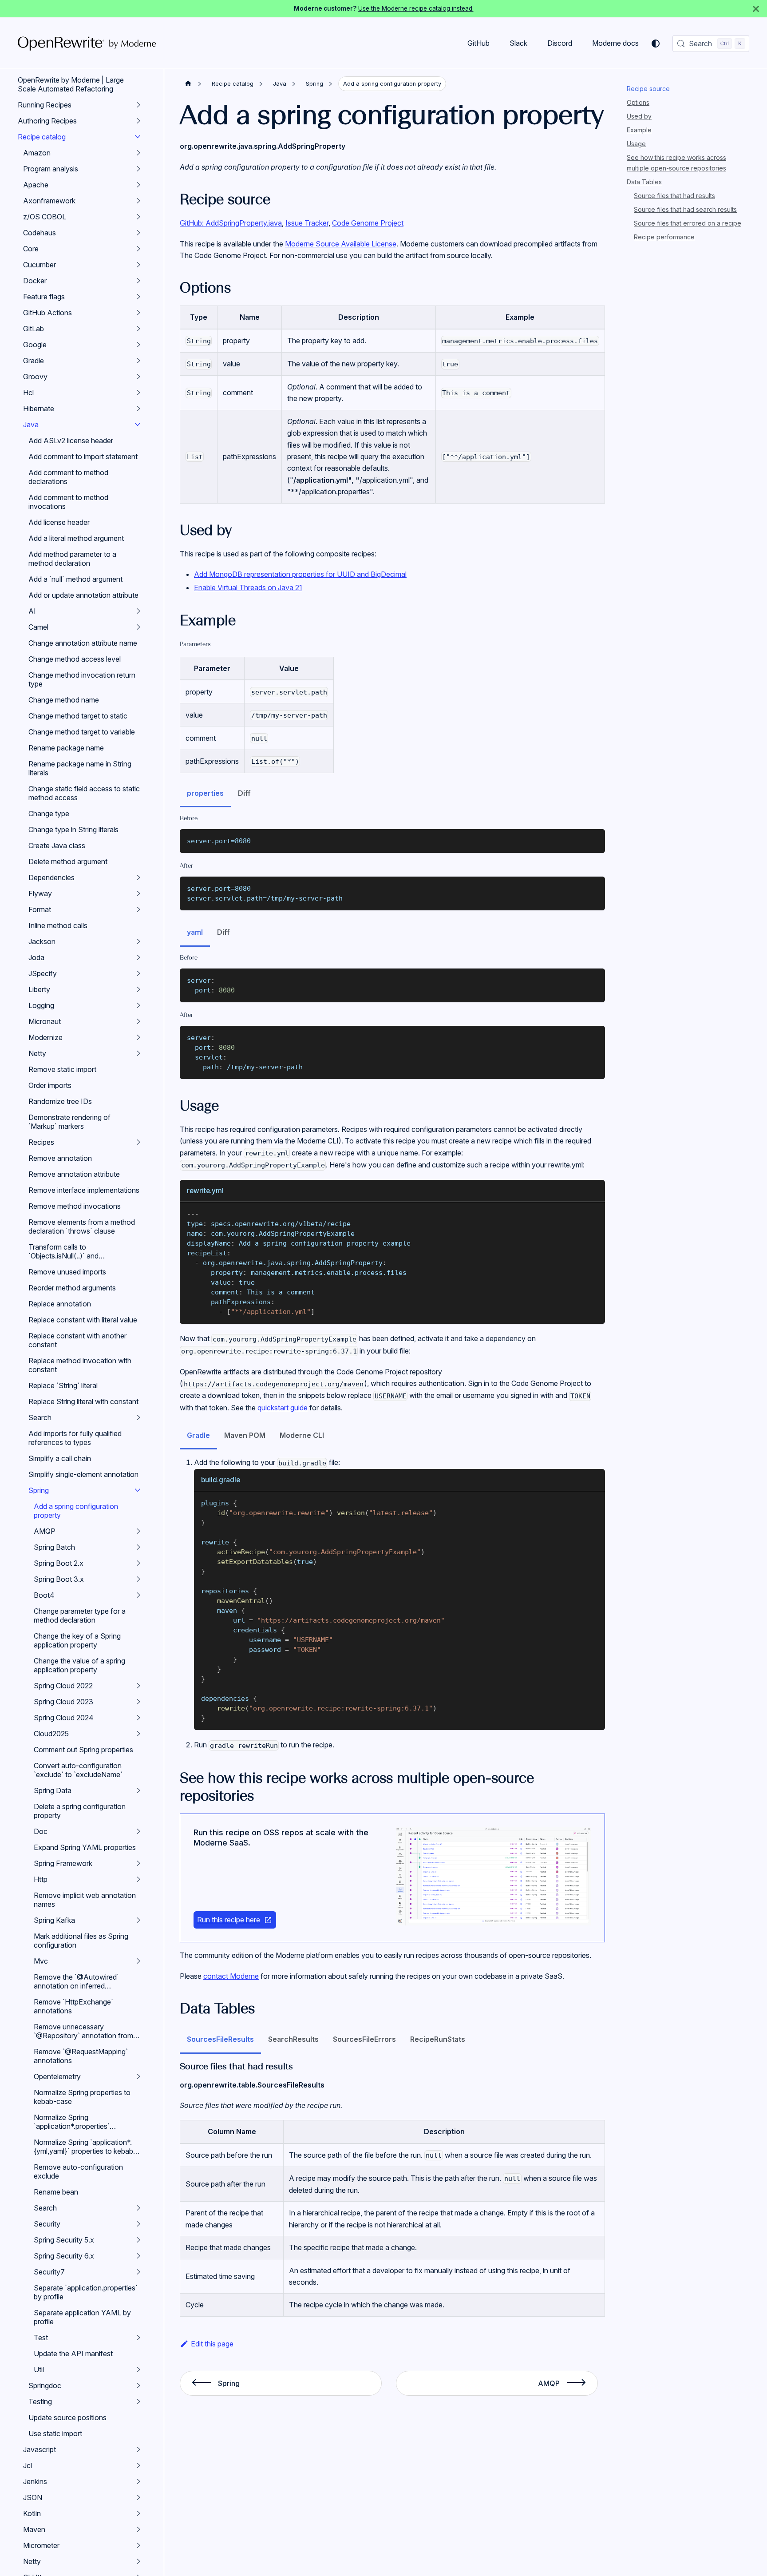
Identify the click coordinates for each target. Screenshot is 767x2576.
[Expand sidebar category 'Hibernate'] (138, 409)
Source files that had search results (685, 209)
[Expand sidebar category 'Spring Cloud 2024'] (138, 1718)
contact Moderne (231, 1976)
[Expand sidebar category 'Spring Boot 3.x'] (138, 1579)
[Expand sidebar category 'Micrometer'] (138, 2545)
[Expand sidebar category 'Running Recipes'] (138, 105)
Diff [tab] (244, 793)
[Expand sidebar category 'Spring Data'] (138, 1790)
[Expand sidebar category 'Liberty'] (138, 989)
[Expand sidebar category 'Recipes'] (138, 1142)
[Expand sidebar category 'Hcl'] (138, 393)
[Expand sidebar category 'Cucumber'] (138, 265)
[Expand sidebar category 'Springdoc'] (138, 2385)
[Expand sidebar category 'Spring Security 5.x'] (138, 2240)
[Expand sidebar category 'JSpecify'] (138, 973)
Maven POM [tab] (245, 1435)
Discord (560, 43)
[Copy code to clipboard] (594, 840)
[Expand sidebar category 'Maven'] (138, 2529)
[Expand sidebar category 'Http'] (138, 1879)
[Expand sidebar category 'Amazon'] (138, 153)
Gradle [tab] (198, 1435)
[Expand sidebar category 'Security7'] (138, 2272)
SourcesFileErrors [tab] (364, 2039)
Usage (636, 144)
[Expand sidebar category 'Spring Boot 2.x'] (138, 1563)
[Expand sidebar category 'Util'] (138, 2370)
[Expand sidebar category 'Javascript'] (138, 2449)
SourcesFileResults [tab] (220, 2039)
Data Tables (644, 182)
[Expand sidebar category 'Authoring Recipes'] (138, 121)
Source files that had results (674, 196)
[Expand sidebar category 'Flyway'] (138, 893)
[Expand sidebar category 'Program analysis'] (138, 169)
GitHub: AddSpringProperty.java (231, 223)
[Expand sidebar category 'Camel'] (138, 627)
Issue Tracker (307, 223)
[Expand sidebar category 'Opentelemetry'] (138, 2076)
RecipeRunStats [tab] (438, 2039)
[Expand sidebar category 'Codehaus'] (138, 233)
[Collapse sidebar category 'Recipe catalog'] (138, 137)
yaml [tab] (195, 932)
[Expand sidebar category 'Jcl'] (138, 2465)
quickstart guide (283, 1408)
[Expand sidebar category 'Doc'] (138, 1831)
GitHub (478, 43)
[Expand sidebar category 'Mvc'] (138, 1961)
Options (638, 102)
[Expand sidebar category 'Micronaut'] (138, 1021)
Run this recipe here (229, 1920)
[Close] (756, 9)
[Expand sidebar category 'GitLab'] (138, 329)
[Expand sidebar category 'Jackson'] (138, 941)
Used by (639, 116)
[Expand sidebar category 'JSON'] (138, 2497)
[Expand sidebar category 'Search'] (138, 1417)
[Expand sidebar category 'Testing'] (138, 2401)
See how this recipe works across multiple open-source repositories (676, 163)
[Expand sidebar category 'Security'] (138, 2224)
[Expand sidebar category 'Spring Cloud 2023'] (138, 1702)
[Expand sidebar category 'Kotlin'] (138, 2513)
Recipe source (648, 89)
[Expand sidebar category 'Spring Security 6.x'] (138, 2256)
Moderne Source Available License (341, 244)
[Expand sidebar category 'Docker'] (138, 281)
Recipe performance (664, 237)
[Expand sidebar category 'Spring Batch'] (138, 1547)
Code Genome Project (368, 223)
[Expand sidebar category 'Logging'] (138, 1005)
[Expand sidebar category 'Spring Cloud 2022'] (138, 1686)
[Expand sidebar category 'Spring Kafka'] (138, 1920)
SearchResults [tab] (293, 2039)
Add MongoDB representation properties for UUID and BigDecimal (300, 574)
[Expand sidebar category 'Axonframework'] (138, 201)
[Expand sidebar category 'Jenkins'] (138, 2481)
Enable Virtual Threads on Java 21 (248, 587)
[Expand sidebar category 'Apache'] (138, 185)
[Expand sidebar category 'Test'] (138, 2338)
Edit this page (212, 2344)
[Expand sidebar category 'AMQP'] (138, 1531)
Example (639, 130)
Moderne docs (615, 43)
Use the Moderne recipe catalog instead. (416, 8)
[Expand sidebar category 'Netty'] (138, 1053)
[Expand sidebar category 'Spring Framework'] (138, 1863)
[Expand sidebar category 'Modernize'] (138, 1037)
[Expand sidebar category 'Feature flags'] (138, 297)
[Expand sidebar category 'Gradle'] (138, 361)
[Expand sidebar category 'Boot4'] (138, 1595)
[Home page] (188, 84)
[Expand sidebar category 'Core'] (138, 249)
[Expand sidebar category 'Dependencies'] (138, 877)
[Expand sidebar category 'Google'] (138, 345)
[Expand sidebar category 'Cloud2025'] (138, 1734)
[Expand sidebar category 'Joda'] (138, 957)
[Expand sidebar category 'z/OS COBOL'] (138, 217)
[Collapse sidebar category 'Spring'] (138, 1490)
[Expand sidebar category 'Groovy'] (138, 377)
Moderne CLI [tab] (302, 1435)
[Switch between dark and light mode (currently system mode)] (656, 44)
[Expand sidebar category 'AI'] (138, 611)
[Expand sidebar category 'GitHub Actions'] (138, 313)
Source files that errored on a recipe (688, 223)
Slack (518, 43)
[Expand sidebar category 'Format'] (138, 909)
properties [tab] (205, 793)
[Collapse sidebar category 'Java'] (138, 425)
